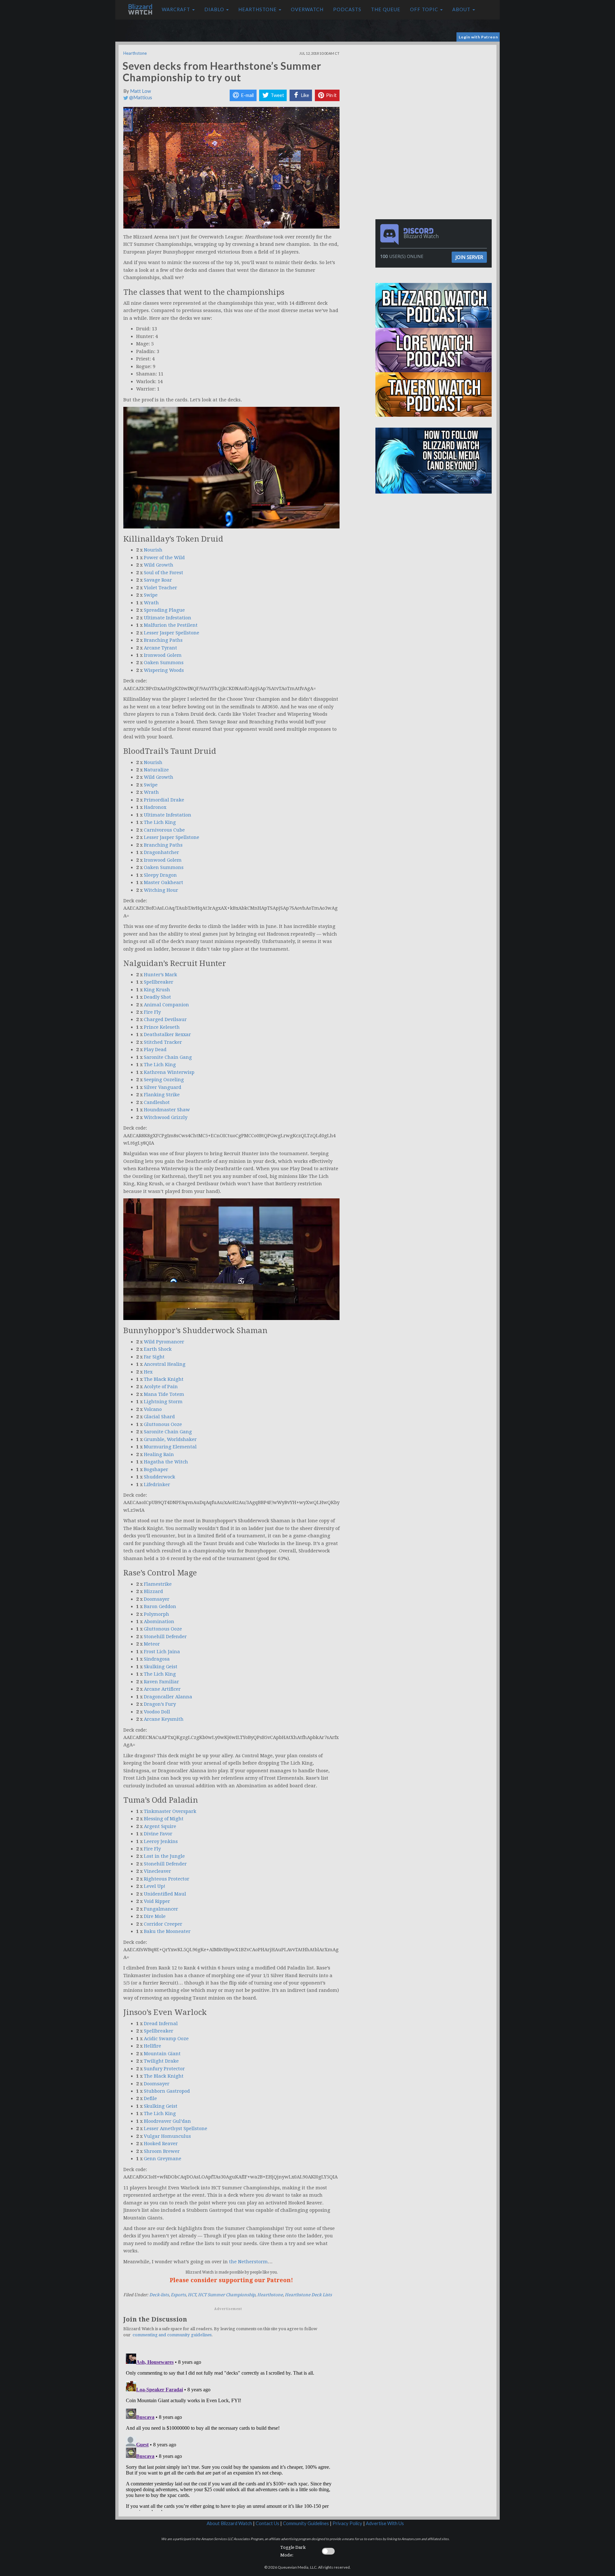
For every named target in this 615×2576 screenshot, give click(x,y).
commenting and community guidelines (172, 2335)
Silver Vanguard (163, 1087)
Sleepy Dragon (160, 875)
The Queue (386, 9)
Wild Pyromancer (164, 1342)
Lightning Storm (163, 1402)
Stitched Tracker (163, 1042)
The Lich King (160, 822)
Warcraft (177, 9)
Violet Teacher (160, 588)
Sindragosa (157, 1659)
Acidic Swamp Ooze (166, 2039)
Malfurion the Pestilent (171, 625)
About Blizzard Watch (229, 2523)
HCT (192, 2295)
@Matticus (140, 97)
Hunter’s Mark (160, 975)
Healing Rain (159, 1454)
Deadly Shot (157, 997)
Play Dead (155, 1050)
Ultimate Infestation (168, 618)
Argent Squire (160, 1826)
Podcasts (347, 9)
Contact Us (267, 2523)
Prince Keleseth (162, 1027)
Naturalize (156, 770)
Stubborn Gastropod (167, 2091)
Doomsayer (157, 1599)
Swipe (151, 595)
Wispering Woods (164, 670)
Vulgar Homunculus (167, 2136)
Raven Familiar (161, 1682)
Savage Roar (158, 580)
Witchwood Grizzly (166, 1117)
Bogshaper (156, 1469)
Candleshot (157, 1102)
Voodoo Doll (157, 1712)
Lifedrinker (157, 1485)
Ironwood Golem (163, 655)
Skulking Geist (161, 1667)
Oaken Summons (164, 663)
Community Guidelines (306, 2523)
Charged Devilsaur (165, 1019)
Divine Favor (158, 1834)
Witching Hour (161, 890)
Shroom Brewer (162, 2151)
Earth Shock (158, 1349)
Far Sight (154, 1357)
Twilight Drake (161, 2061)
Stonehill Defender (165, 1637)
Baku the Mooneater (167, 1931)
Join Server (469, 257)
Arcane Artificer (162, 1689)
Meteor (152, 1644)
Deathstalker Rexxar (167, 1034)
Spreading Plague (164, 610)
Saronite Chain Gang (168, 1057)
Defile (150, 2098)
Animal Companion (166, 1005)
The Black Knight (164, 1379)
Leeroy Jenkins (161, 1841)
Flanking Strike (162, 1095)
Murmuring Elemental (170, 1447)
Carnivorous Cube (164, 830)
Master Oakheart (164, 882)
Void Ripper (157, 1901)
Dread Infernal (161, 2024)
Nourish (153, 550)
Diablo (215, 9)
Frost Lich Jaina (162, 1652)
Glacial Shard (159, 1417)
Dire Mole (155, 1916)
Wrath (151, 603)
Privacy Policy (347, 2523)
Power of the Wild (164, 558)
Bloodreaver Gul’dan (167, 2121)
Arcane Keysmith (164, 1719)
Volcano (153, 1409)
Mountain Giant (162, 2054)
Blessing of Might (164, 1819)
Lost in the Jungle (164, 1856)
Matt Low (140, 91)
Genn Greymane (163, 2159)
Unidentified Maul (165, 1894)
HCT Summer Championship (227, 2295)
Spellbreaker (159, 982)
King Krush (157, 990)
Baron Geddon (160, 1606)
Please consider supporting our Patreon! (231, 2280)
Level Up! (155, 1886)
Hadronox (155, 807)
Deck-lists (159, 2295)
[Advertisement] (435, 90)
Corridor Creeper (163, 1924)
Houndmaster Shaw (167, 1110)
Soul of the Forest (164, 573)
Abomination (159, 1622)
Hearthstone (258, 9)
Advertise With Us (385, 2523)
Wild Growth (159, 565)
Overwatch (307, 9)
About (462, 9)
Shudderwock (160, 1477)
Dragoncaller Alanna (168, 1697)
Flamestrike (158, 1584)
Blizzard (153, 1591)
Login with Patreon (478, 37)
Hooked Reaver (161, 2144)
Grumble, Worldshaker (170, 1439)
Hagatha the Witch (166, 1462)
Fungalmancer (161, 1909)
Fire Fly (152, 1012)
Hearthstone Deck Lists (308, 2295)
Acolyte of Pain (161, 1387)
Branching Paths (163, 640)
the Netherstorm (248, 2262)
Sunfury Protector (164, 2069)
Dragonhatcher (161, 852)
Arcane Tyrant (160, 648)
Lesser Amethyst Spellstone (176, 2129)
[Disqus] (231, 2431)
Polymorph (156, 1614)
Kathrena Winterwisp (169, 1072)
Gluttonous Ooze (163, 1424)
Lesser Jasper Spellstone (172, 633)
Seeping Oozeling (164, 1080)
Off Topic (425, 9)
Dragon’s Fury (160, 1704)
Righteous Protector (167, 1879)
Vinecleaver (157, 1871)
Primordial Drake (164, 800)
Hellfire (152, 2046)
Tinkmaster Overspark (170, 1811)
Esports (178, 2295)
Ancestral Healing (165, 1364)
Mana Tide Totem (164, 1394)
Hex (148, 1372)
